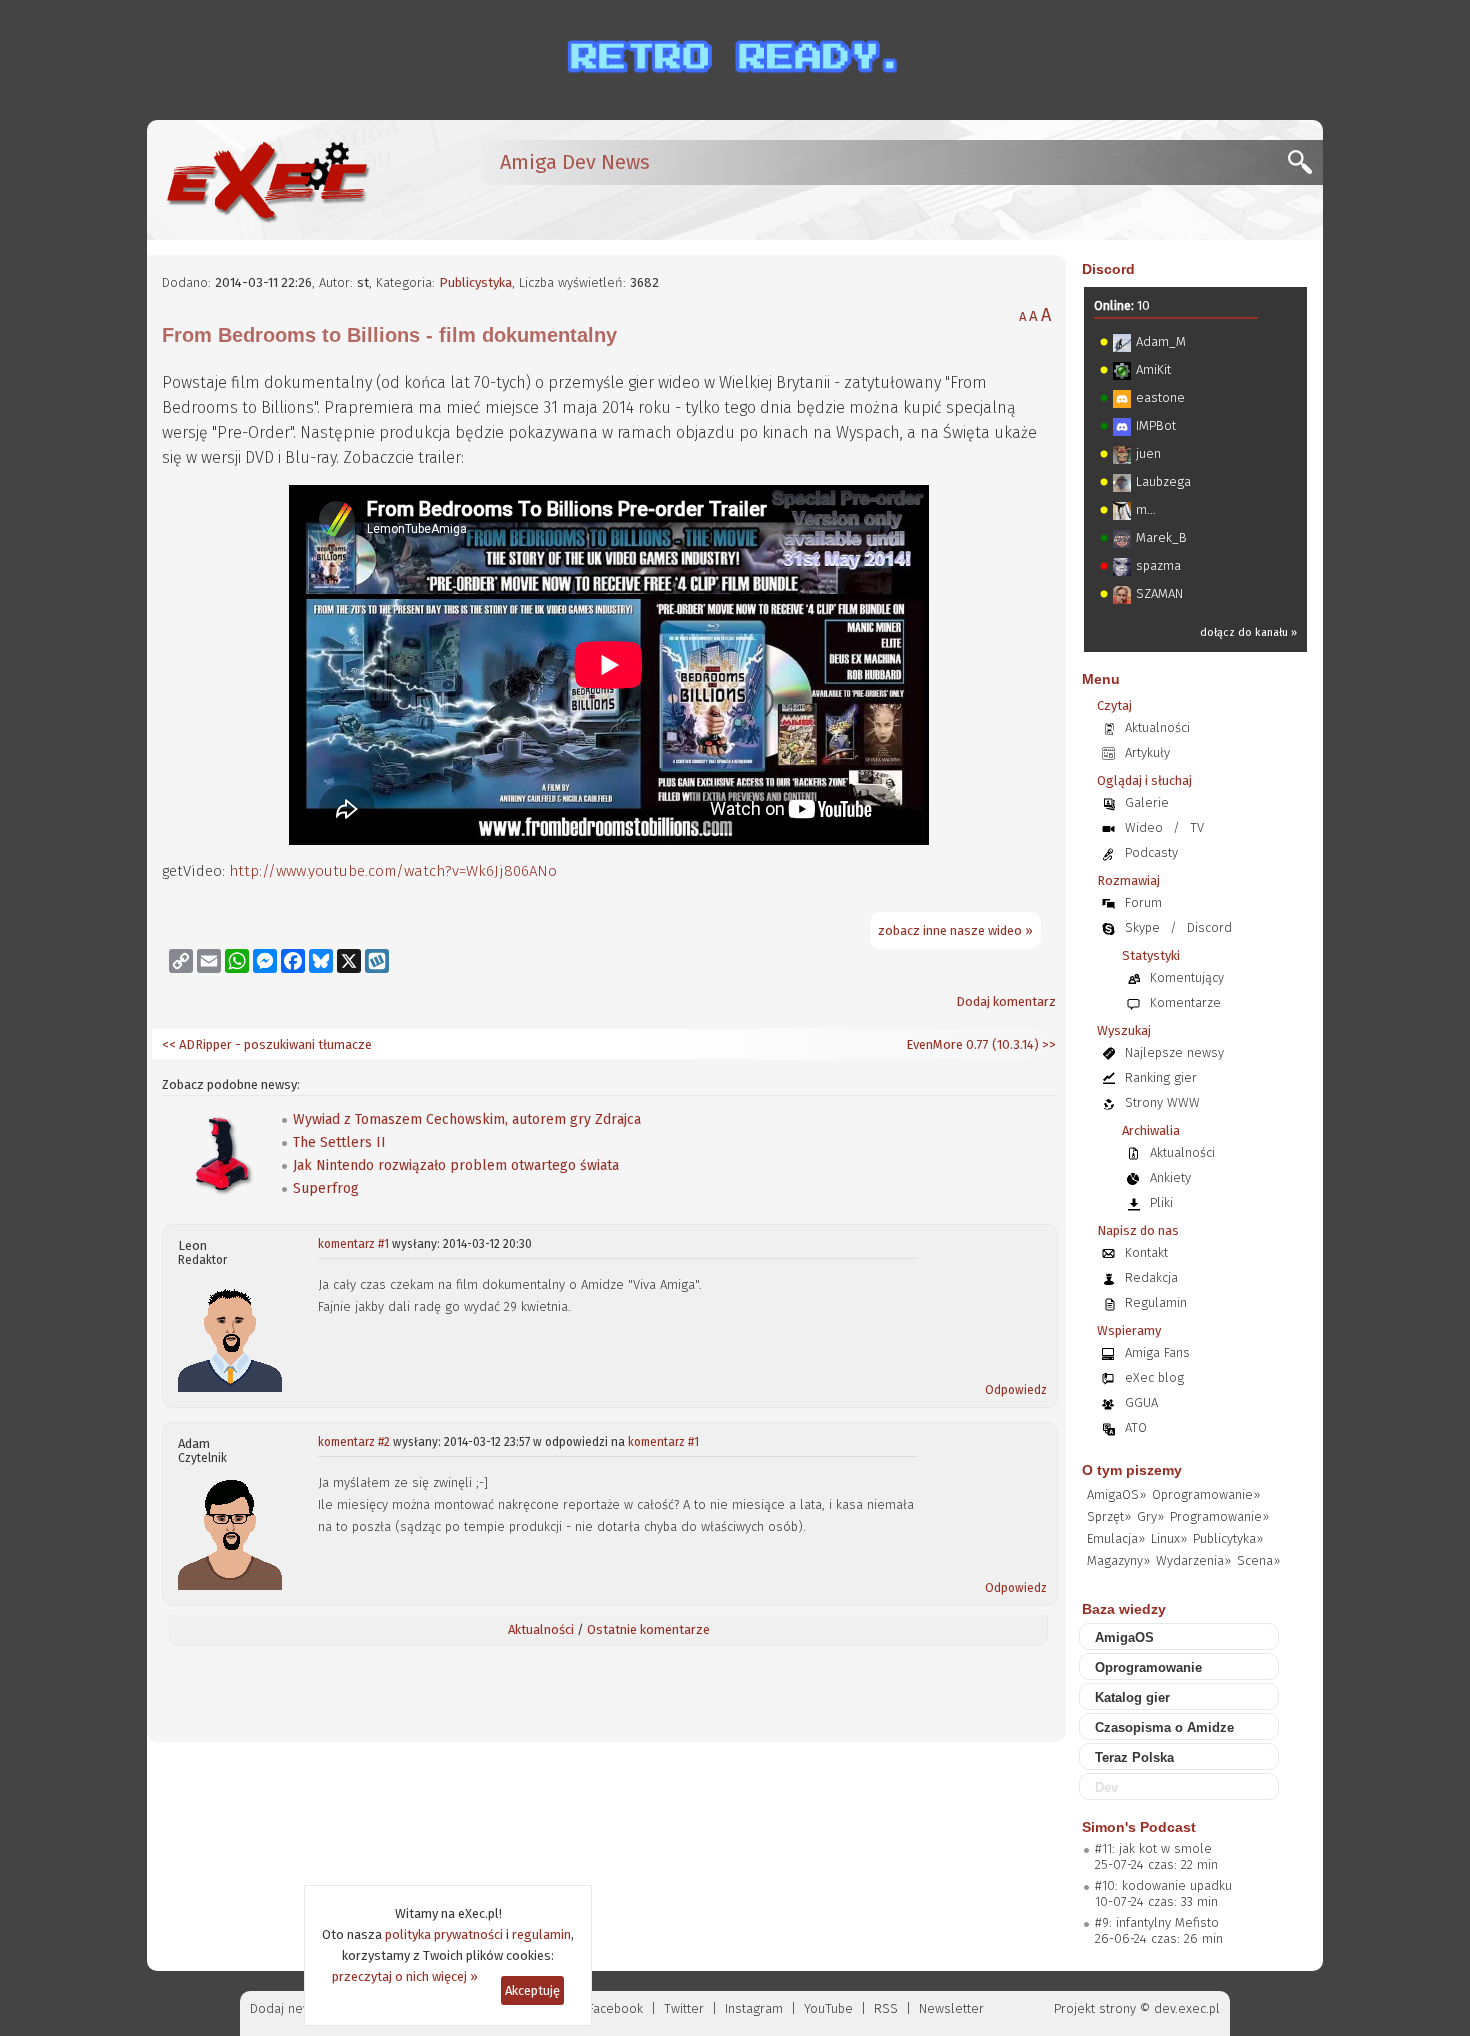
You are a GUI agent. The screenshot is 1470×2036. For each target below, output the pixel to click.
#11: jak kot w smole (1153, 1848)
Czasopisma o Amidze (1164, 1727)
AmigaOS (1124, 1637)
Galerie (1147, 802)
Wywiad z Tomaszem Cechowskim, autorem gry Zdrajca (467, 1119)
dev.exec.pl (1187, 2008)
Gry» (1150, 1516)
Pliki (1161, 1202)
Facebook (615, 2008)
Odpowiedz (1016, 1390)
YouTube (828, 2008)
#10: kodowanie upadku (1163, 1885)
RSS (886, 2008)
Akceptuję (532, 1990)
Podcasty (1151, 852)
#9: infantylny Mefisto (1157, 1922)
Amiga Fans (1157, 1352)
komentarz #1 (353, 1244)
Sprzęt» (1109, 1516)
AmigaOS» (1116, 1494)
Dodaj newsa (288, 2008)
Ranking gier (1161, 1077)
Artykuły (1147, 752)
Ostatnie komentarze (648, 1629)
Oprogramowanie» (1206, 1494)
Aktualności (541, 1629)
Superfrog (326, 1188)
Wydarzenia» (1193, 1560)
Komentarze (1185, 1002)
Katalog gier (1132, 1697)
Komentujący (1187, 977)
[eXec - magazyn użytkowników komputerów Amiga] (267, 180)
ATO (1136, 1427)
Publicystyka (475, 282)
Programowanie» (1219, 1516)
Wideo (1144, 827)
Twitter (684, 2008)
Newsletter (951, 2008)
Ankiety (1170, 1177)
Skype (1142, 927)
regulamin (541, 1934)
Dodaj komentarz (1006, 1001)
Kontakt (1146, 1252)
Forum (1143, 902)
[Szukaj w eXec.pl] (1305, 167)
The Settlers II (339, 1142)
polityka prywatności (444, 1934)
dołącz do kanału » (1248, 632)
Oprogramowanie (1148, 1667)
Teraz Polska (1134, 1757)
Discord (1108, 269)
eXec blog (1154, 1377)
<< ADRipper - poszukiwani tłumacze (267, 1044)
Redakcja (1151, 1277)
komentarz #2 (354, 1442)
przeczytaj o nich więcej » (405, 1976)
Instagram (754, 2008)
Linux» (1169, 1538)
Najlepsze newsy (1174, 1052)
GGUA (1141, 1402)
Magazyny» (1118, 1560)
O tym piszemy (1132, 1470)
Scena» (1258, 1560)
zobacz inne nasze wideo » (955, 930)
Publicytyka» (1228, 1538)
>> (1047, 1044)
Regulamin (1156, 1302)
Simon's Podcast (1139, 1827)
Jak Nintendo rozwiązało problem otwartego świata (456, 1165)
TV (1197, 827)
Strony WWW (1162, 1102)
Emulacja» (1116, 1538)
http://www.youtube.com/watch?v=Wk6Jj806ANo (393, 871)
